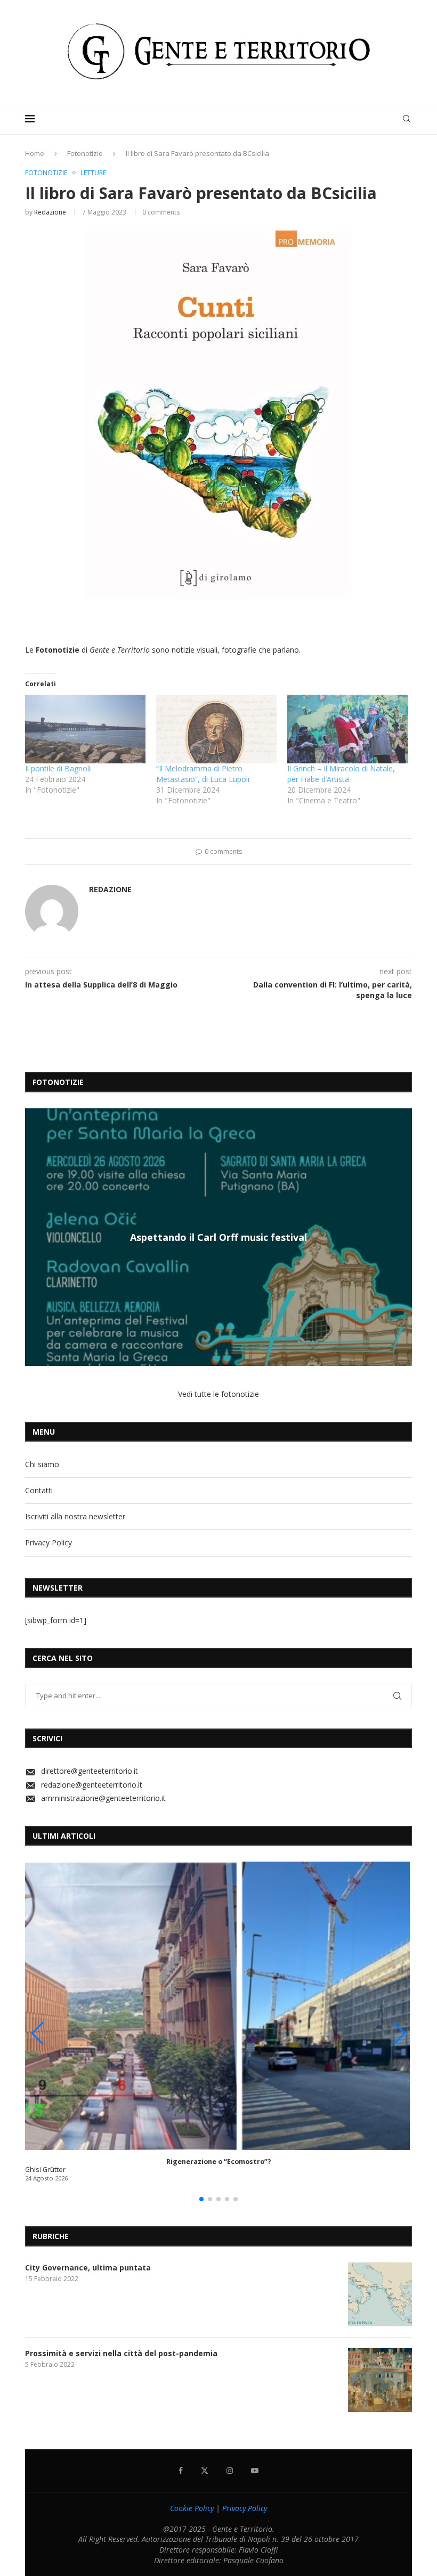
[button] (35, 1237)
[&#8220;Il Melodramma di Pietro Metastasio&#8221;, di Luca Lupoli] (216, 729)
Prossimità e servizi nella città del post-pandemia (121, 2353)
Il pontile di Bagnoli (58, 768)
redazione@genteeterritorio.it (92, 1785)
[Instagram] (230, 2471)
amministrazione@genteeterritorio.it (103, 1798)
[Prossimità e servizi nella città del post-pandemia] (380, 2380)
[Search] (407, 119)
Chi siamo (42, 1464)
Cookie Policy (192, 2508)
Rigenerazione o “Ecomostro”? (219, 2162)
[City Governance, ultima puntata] (380, 2294)
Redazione (50, 212)
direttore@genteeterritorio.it (90, 1771)
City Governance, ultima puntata (88, 2268)
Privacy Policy (48, 1542)
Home (35, 153)
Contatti (39, 1490)
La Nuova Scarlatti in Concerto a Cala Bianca (219, 1237)
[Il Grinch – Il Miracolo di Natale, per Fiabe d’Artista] (347, 729)
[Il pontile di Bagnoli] (85, 729)
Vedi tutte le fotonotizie (218, 1394)
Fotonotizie (85, 153)
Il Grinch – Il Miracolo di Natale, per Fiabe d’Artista (341, 774)
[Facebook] (181, 2471)
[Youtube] (255, 2471)
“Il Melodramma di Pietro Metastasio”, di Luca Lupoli (203, 774)
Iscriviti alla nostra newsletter (75, 1516)
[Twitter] (205, 2471)
